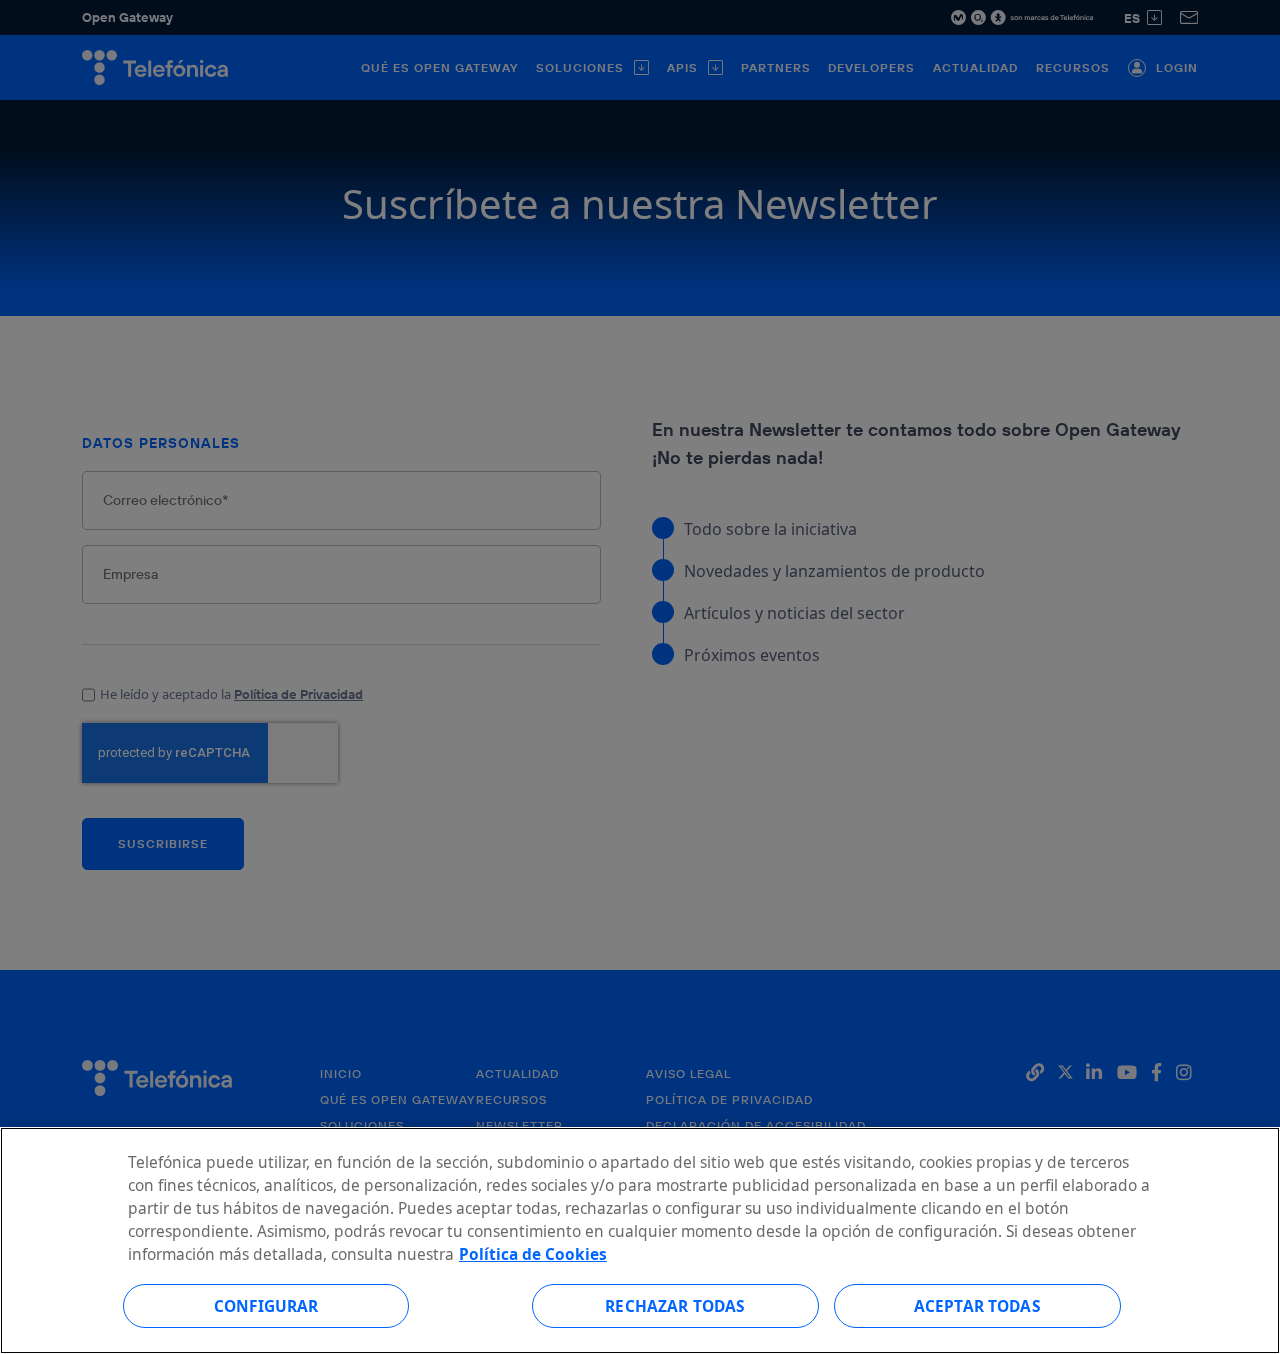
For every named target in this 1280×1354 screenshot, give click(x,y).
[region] (640, 1240)
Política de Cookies (533, 1254)
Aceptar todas (977, 1305)
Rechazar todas (675, 1305)
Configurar (266, 1305)
